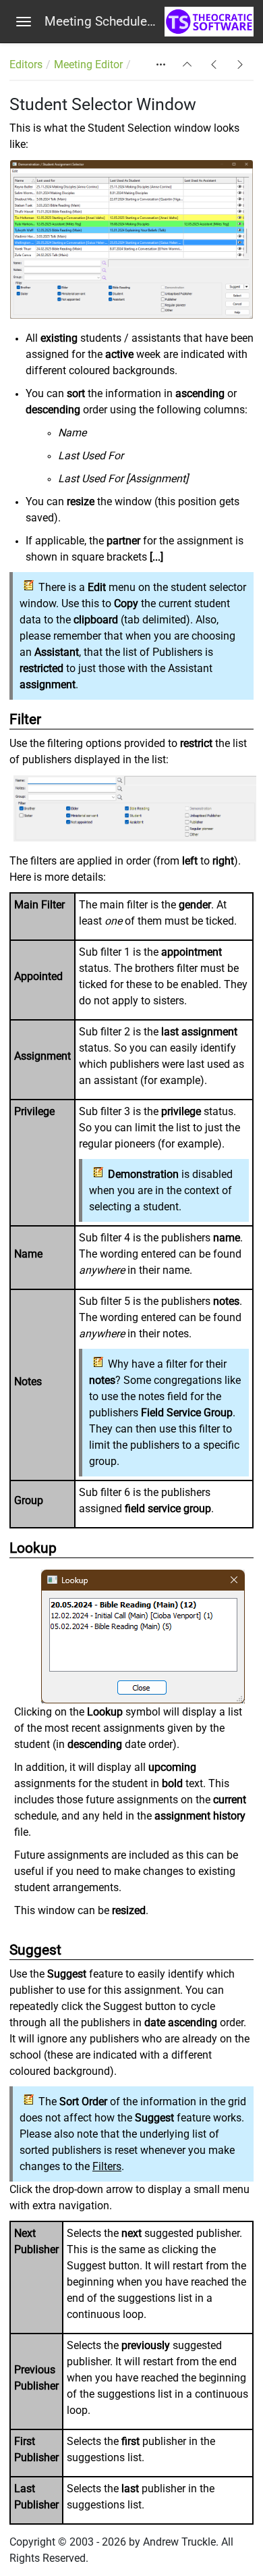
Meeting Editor (88, 65)
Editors (26, 65)
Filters (107, 2166)
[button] (187, 65)
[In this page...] (161, 65)
